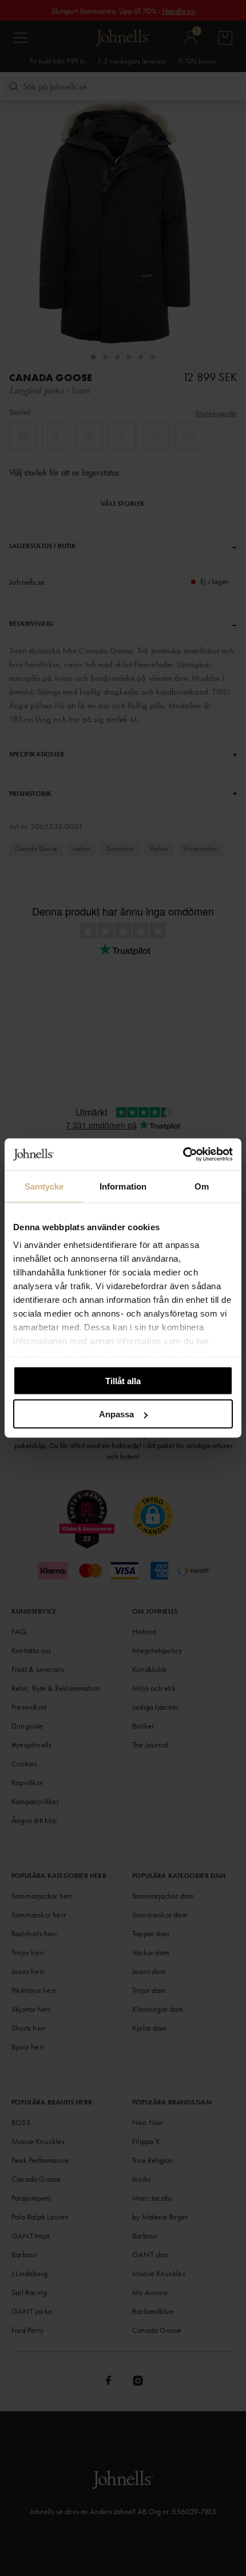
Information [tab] (123, 1186)
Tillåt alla (123, 1380)
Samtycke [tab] (44, 1186)
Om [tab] (202, 1186)
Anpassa (116, 1414)
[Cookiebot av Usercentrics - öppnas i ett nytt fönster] (183, 1155)
